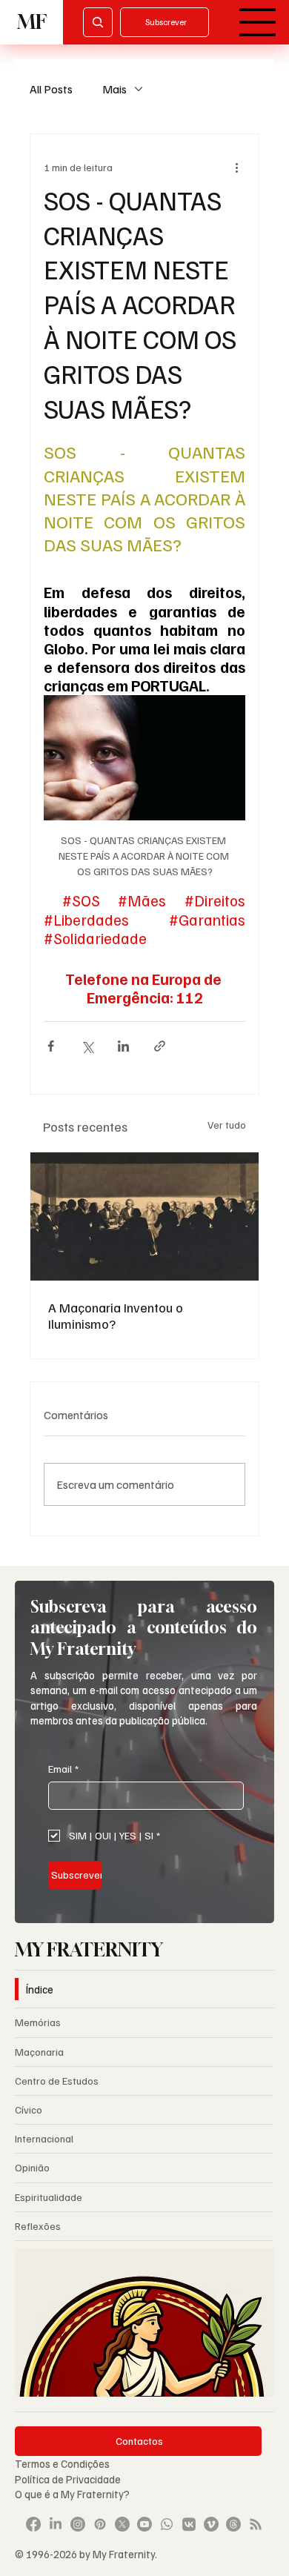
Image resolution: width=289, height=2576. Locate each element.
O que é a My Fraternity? (72, 2494)
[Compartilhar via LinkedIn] (123, 1046)
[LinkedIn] (56, 2524)
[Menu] (258, 22)
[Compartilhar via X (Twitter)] (87, 1046)
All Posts (51, 89)
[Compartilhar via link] (160, 1046)
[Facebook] (33, 2524)
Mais (114, 89)
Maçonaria (39, 2052)
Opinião (32, 2167)
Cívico (29, 2109)
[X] (122, 2524)
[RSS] (256, 2524)
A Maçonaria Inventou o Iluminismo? (116, 1315)
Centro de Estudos (57, 2081)
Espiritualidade (49, 2197)
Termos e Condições (62, 2463)
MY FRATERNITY (89, 1950)
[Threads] (233, 2524)
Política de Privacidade (69, 2479)
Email (63, 1769)
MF (32, 22)
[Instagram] (78, 2524)
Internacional (44, 2138)
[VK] (189, 2524)
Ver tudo (227, 1125)
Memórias (38, 2022)
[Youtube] (144, 2524)
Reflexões (38, 2226)
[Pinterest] (100, 2524)
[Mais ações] (236, 167)
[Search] (98, 22)
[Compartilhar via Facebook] (51, 1046)
